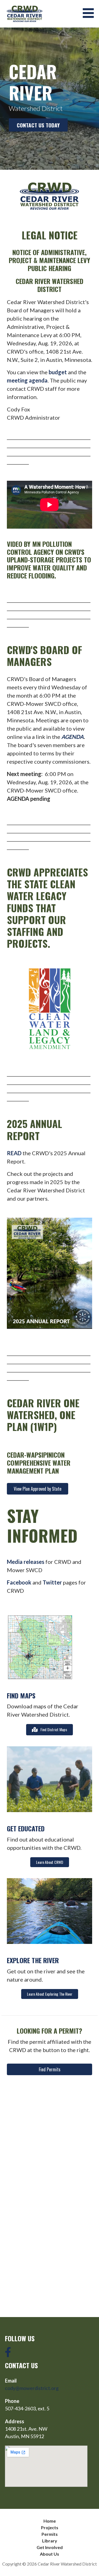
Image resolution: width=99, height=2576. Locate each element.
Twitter (52, 1582)
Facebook (19, 1582)
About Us (50, 2554)
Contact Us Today (38, 125)
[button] (90, 13)
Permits (50, 2534)
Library (50, 2541)
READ (14, 1153)
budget (58, 372)
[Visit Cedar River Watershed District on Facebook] (8, 2354)
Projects (50, 2527)
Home (50, 2521)
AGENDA (72, 737)
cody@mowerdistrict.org (32, 2388)
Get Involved (50, 2547)
